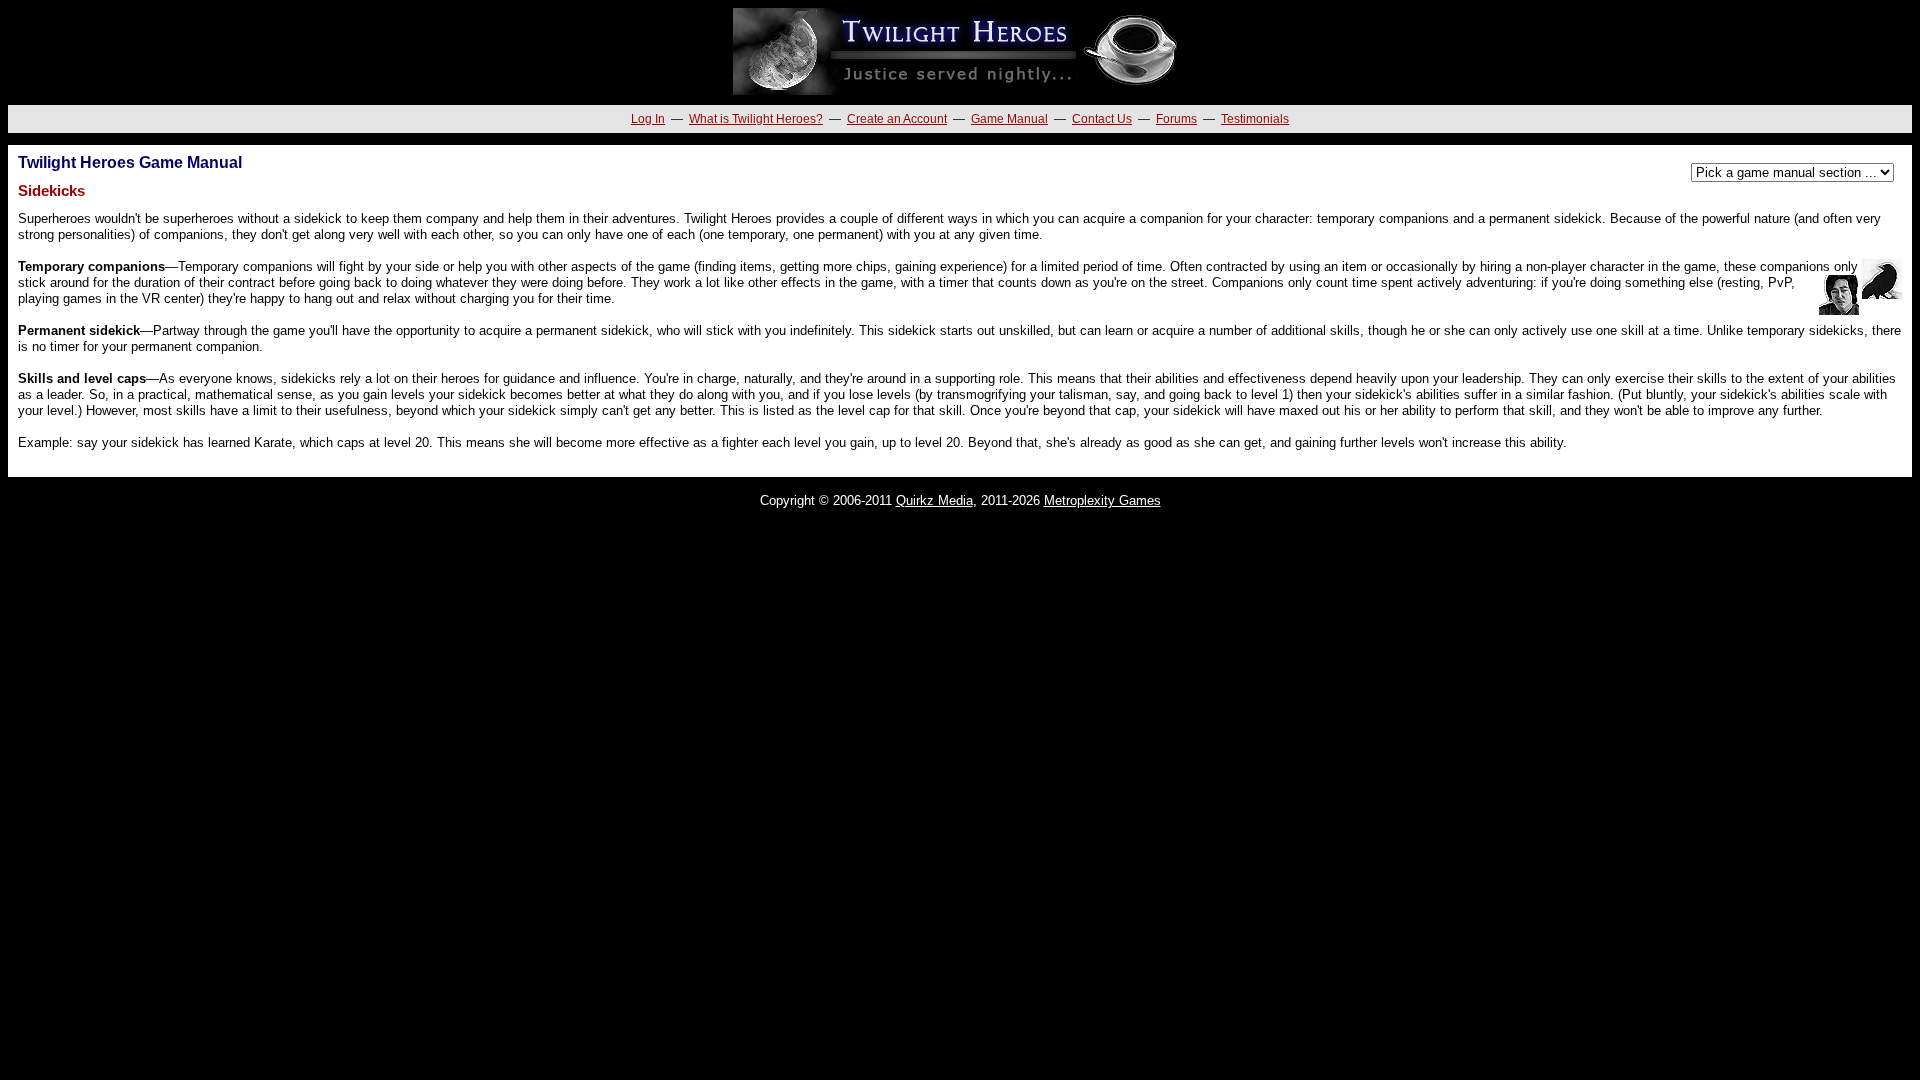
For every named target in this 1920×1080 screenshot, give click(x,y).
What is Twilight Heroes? (756, 119)
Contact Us (1102, 119)
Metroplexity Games (1102, 500)
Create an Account (897, 119)
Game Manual (1009, 119)
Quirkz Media (934, 500)
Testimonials (1255, 119)
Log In (648, 119)
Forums (1176, 119)
